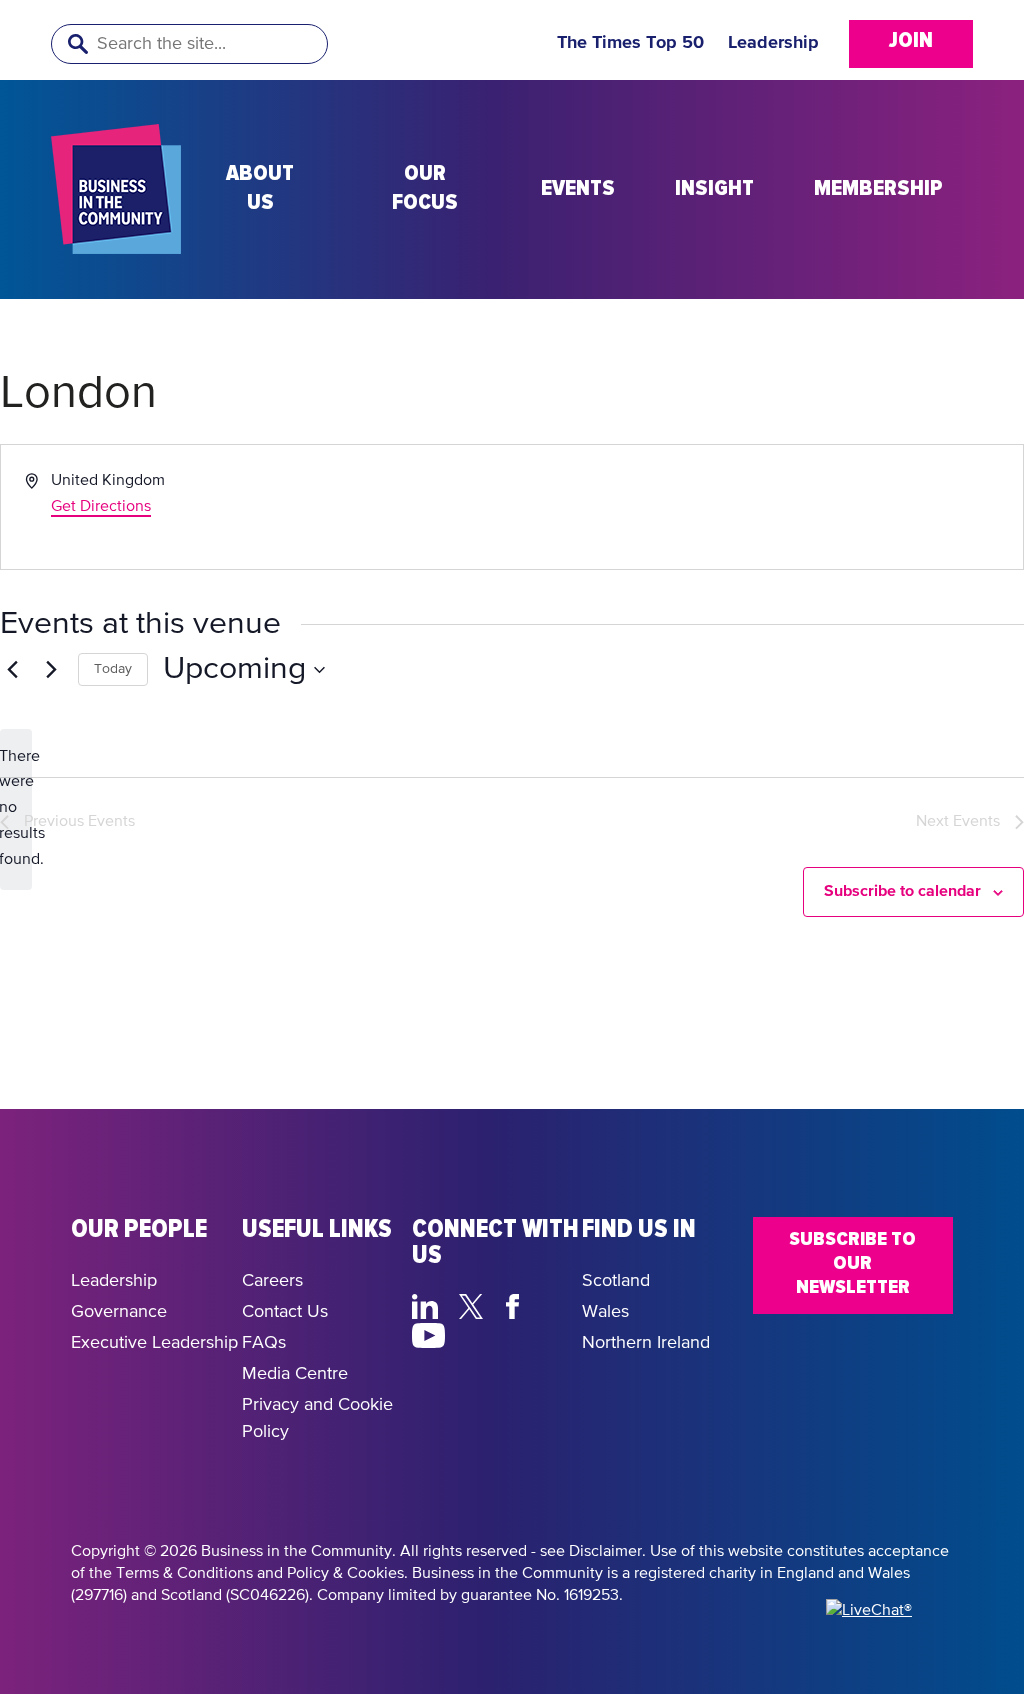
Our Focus (425, 188)
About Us (260, 188)
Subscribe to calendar (902, 891)
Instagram (476, 1333)
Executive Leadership (154, 1343)
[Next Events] (51, 670)
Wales (605, 1312)
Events (578, 189)
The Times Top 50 (630, 43)
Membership (878, 189)
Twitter (476, 1304)
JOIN (911, 41)
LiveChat (523, 1333)
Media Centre (295, 1374)
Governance (119, 1312)
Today (113, 669)
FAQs (264, 1343)
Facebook (516, 1304)
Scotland (616, 1281)
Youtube (429, 1333)
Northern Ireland (646, 1343)
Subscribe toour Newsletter (852, 1263)
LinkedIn (429, 1304)
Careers (272, 1281)
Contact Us (285, 1312)
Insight (714, 189)
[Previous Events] (12, 670)
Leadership (773, 43)
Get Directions (101, 507)
